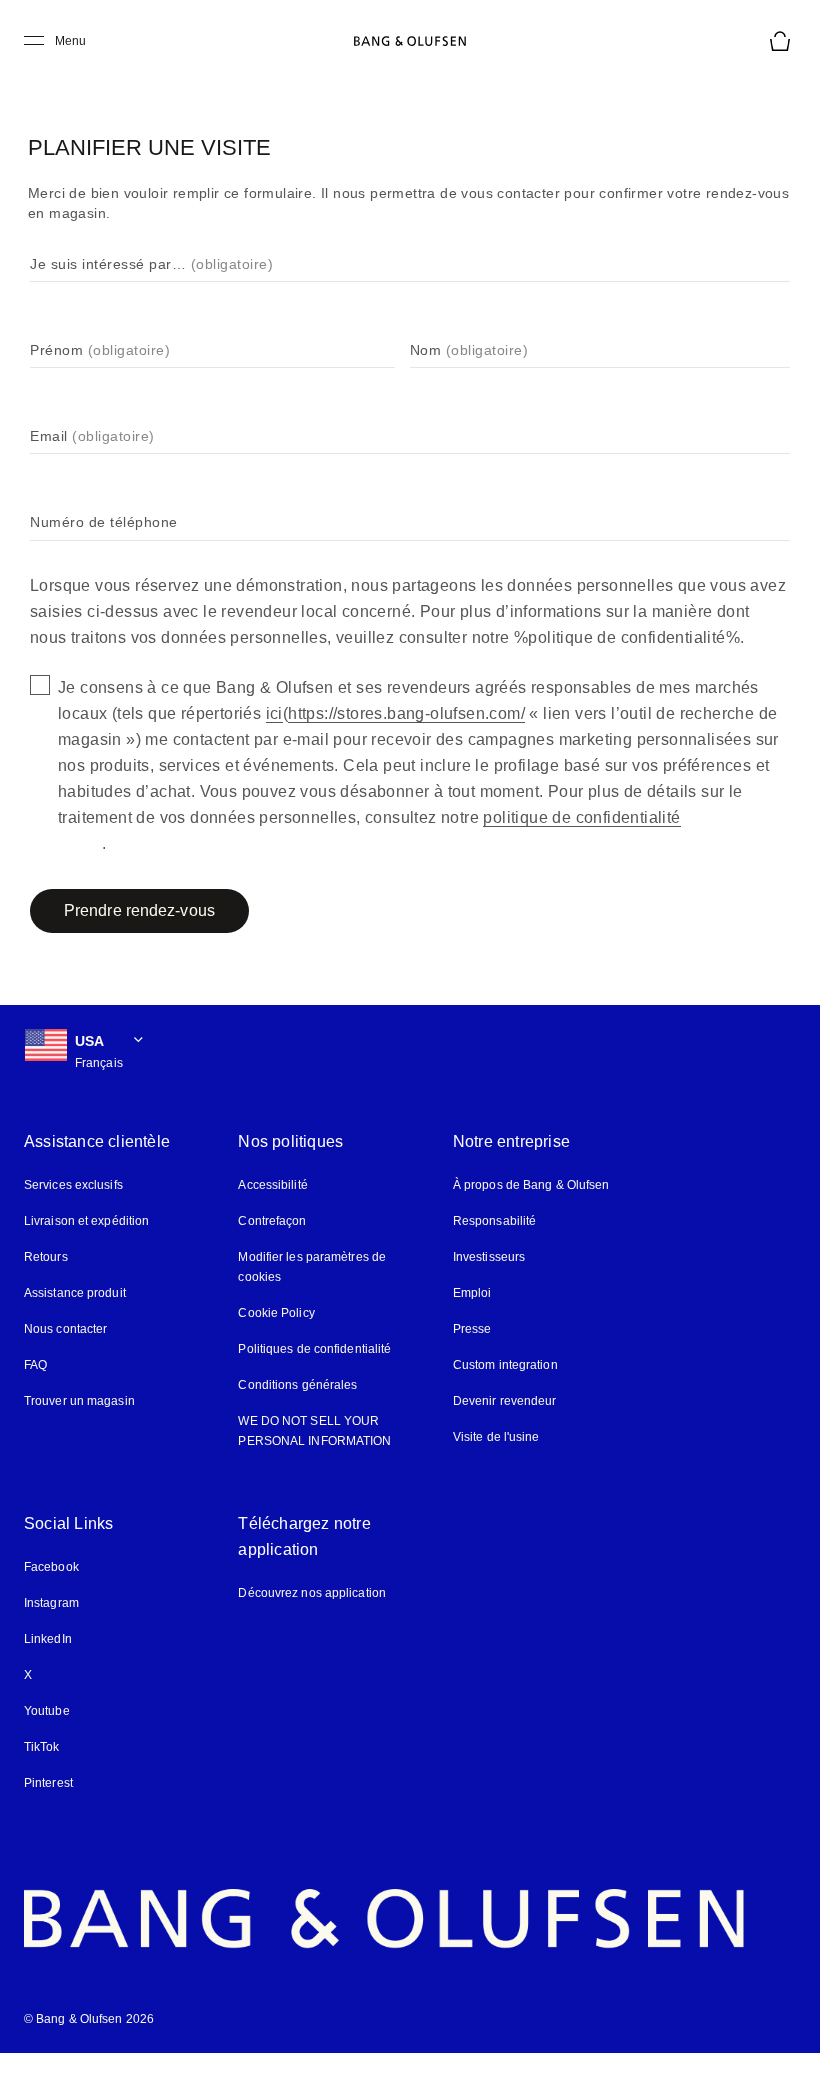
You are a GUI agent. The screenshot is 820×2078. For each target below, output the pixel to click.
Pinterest (48, 1783)
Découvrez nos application (312, 1593)
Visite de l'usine (496, 1437)
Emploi (472, 1293)
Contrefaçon (272, 1221)
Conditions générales (297, 1385)
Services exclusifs (73, 1185)
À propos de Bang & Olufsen (531, 1185)
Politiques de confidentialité (314, 1349)
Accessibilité (272, 1185)
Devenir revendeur (505, 1401)
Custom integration (505, 1365)
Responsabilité (494, 1221)
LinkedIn (48, 1639)
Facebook (51, 1567)
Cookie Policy (276, 1313)
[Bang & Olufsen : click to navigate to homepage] (410, 41)
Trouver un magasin (79, 1401)
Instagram (51, 1603)
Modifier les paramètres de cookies (312, 1267)
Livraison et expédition (86, 1221)
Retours (46, 1257)
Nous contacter (65, 1329)
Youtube (47, 1711)
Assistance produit (75, 1293)
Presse (472, 1329)
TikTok (42, 1747)
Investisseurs (489, 1257)
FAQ (35, 1365)
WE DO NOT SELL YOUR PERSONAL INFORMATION (314, 1431)
